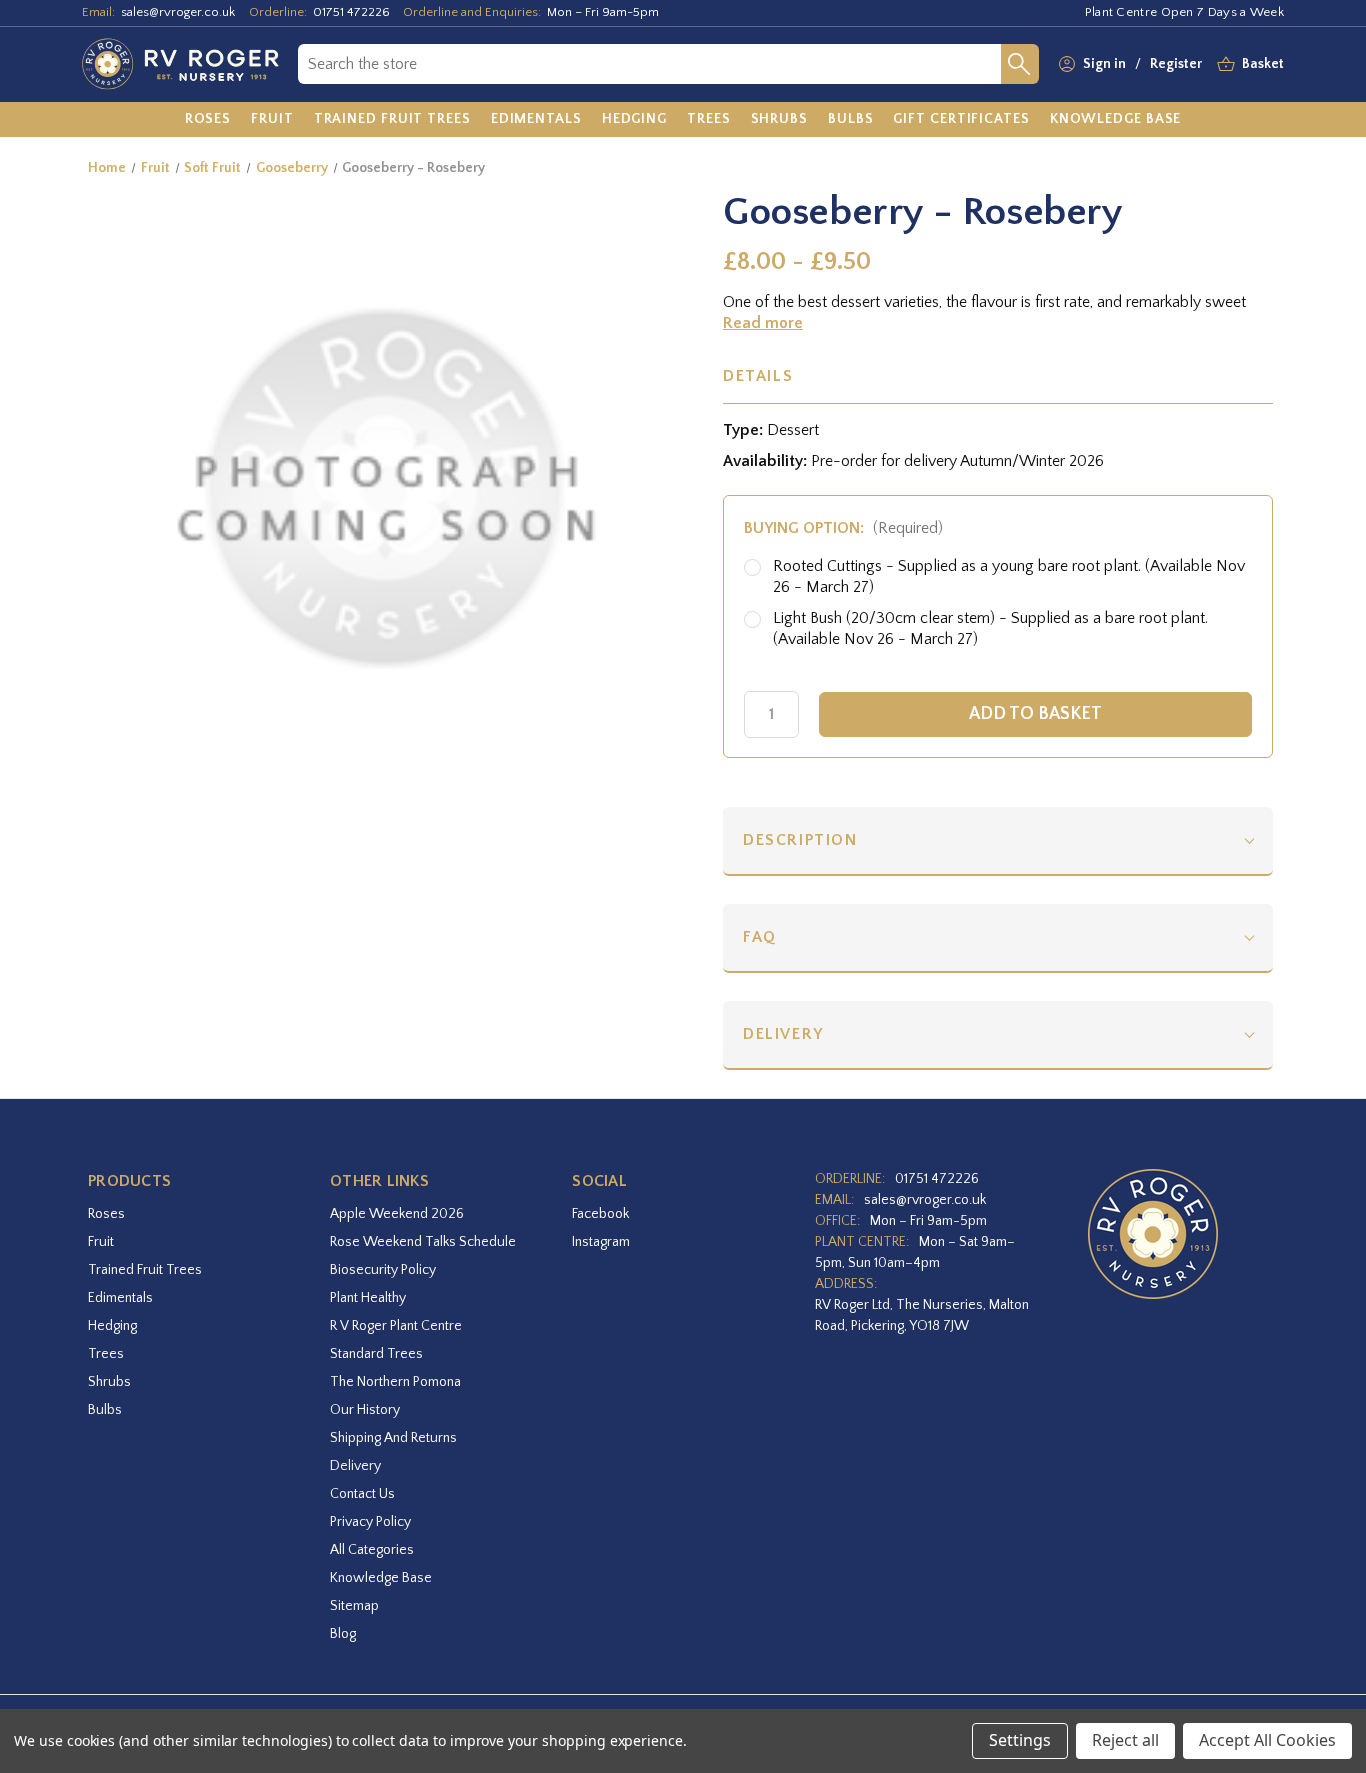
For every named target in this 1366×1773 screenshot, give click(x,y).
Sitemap (354, 1606)
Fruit (101, 1242)
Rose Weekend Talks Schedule (423, 1242)
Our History (365, 1410)
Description (800, 840)
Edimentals (120, 1298)
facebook (600, 1214)
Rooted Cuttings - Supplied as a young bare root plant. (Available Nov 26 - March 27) (1009, 576)
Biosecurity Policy (383, 1270)
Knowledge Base (381, 1578)
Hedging (112, 1326)
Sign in (1104, 64)
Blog (343, 1634)
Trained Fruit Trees (145, 1270)
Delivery (783, 1034)
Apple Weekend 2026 (397, 1214)
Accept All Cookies (1267, 1740)
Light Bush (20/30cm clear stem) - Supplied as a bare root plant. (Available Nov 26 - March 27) (990, 628)
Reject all (1125, 1740)
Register (1176, 64)
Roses (106, 1214)
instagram (601, 1242)
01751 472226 (351, 12)
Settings (1020, 1740)
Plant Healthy (368, 1298)
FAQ (760, 937)
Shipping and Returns (393, 1438)
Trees (106, 1354)
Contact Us (362, 1494)
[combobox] (649, 64)
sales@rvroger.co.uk (178, 12)
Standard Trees (376, 1354)
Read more (763, 323)
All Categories (372, 1550)
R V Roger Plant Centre (396, 1326)
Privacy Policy (370, 1522)
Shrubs (109, 1382)
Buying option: (843, 528)
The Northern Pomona (395, 1382)
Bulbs (105, 1410)
